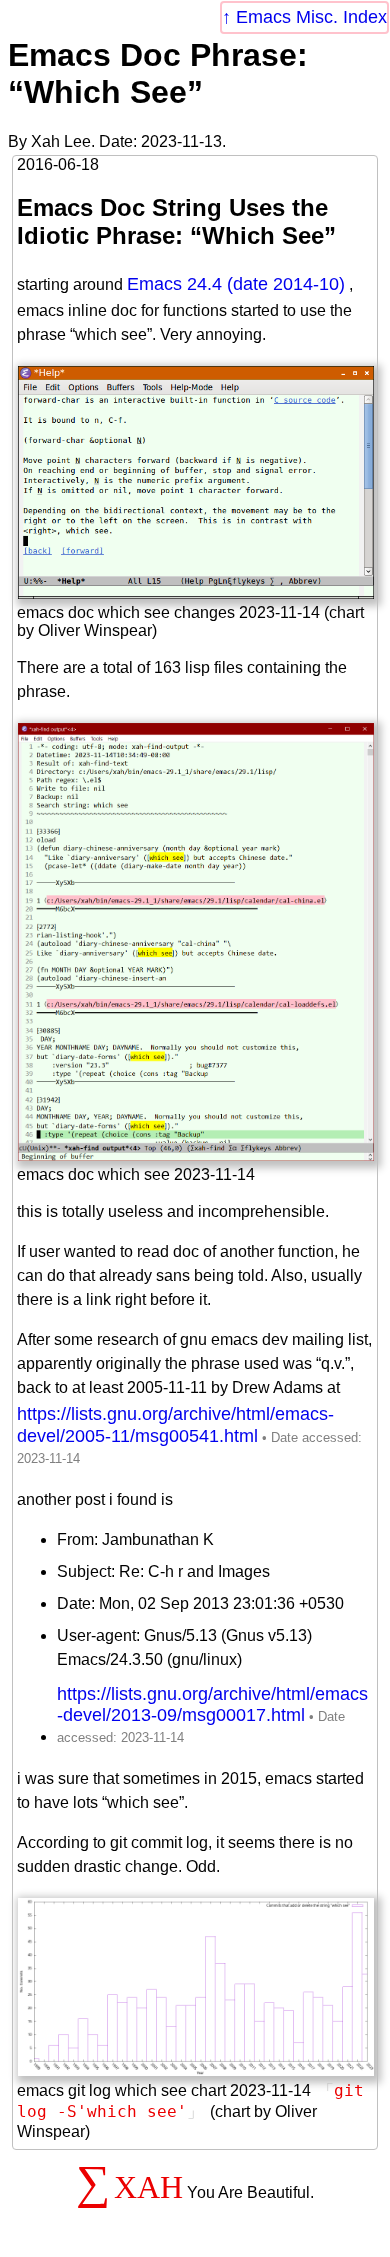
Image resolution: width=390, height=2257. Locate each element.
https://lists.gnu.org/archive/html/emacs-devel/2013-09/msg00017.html (212, 1704)
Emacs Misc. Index (311, 17)
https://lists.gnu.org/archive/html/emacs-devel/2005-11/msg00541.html (175, 1424)
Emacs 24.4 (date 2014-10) (236, 284)
